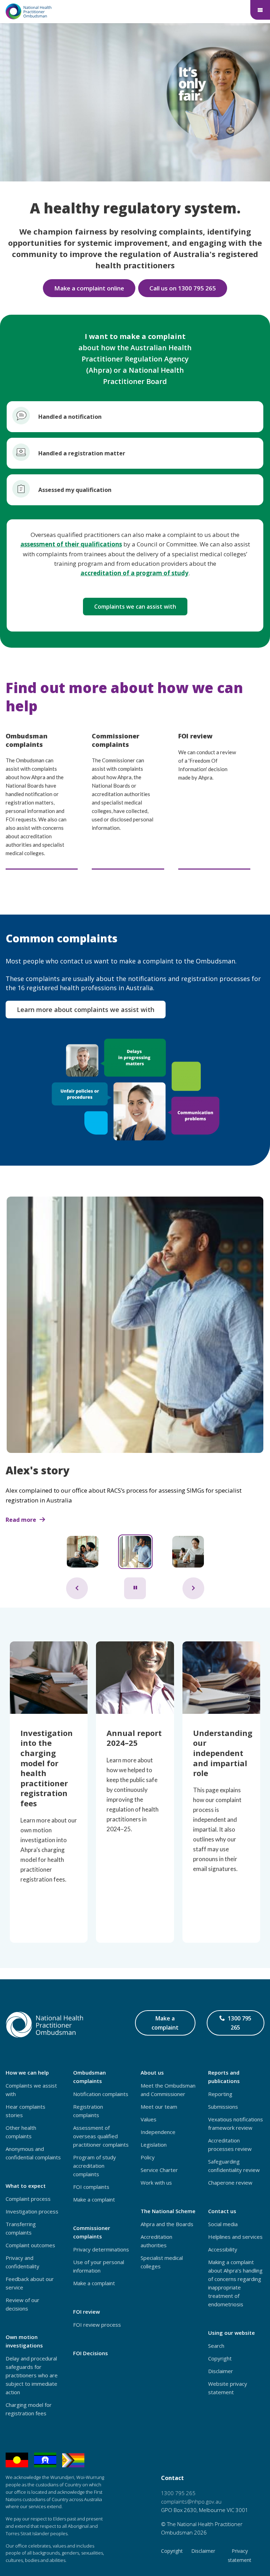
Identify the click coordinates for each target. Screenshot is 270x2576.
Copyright (220, 2358)
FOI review (86, 2312)
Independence (158, 2132)
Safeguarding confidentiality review (234, 2166)
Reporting (220, 2094)
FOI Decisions (91, 2353)
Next (193, 1588)
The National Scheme (168, 2211)
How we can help (27, 2072)
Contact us (222, 2211)
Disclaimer (221, 2371)
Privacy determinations (101, 2249)
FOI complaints (91, 2187)
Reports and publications (224, 2077)
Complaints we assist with (31, 2090)
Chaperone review (230, 2183)
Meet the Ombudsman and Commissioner (168, 2090)
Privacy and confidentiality (22, 2262)
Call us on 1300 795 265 (183, 288)
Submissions (223, 2107)
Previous (77, 1588)
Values (149, 2119)
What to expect (26, 2186)
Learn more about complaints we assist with (86, 1010)
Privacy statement (240, 2555)
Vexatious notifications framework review (236, 2123)
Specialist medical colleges (162, 2262)
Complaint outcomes (30, 2245)
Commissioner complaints (92, 2232)
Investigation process (32, 2211)
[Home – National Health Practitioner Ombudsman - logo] (29, 11)
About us (152, 2072)
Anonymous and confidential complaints (33, 2153)
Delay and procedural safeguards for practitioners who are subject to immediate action (32, 2375)
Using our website (232, 2333)
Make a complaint (165, 2023)
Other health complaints (21, 2132)
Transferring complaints (21, 2228)
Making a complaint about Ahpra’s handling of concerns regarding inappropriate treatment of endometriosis (235, 2283)
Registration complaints (88, 2111)
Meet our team (159, 2107)
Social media (223, 2224)
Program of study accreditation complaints (95, 2166)
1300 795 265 (240, 2025)
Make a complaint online (89, 288)
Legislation (154, 2145)
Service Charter (159, 2170)
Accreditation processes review (230, 2145)
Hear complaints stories (25, 2111)
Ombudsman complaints (89, 2077)
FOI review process (97, 2325)
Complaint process (28, 2199)
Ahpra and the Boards (167, 2224)
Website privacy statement (228, 2388)
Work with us (156, 2183)
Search (216, 2346)
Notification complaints (101, 2094)
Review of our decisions (22, 2304)
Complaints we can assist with (135, 607)
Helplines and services (235, 2237)
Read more (21, 1520)
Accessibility (223, 2249)
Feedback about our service (30, 2283)
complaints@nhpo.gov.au (191, 2501)
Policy (148, 2157)
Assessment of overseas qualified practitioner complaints (101, 2136)
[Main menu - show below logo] (260, 10)
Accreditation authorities (156, 2241)
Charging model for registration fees (29, 2409)
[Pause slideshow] (135, 1588)
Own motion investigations (24, 2341)
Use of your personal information (99, 2266)
